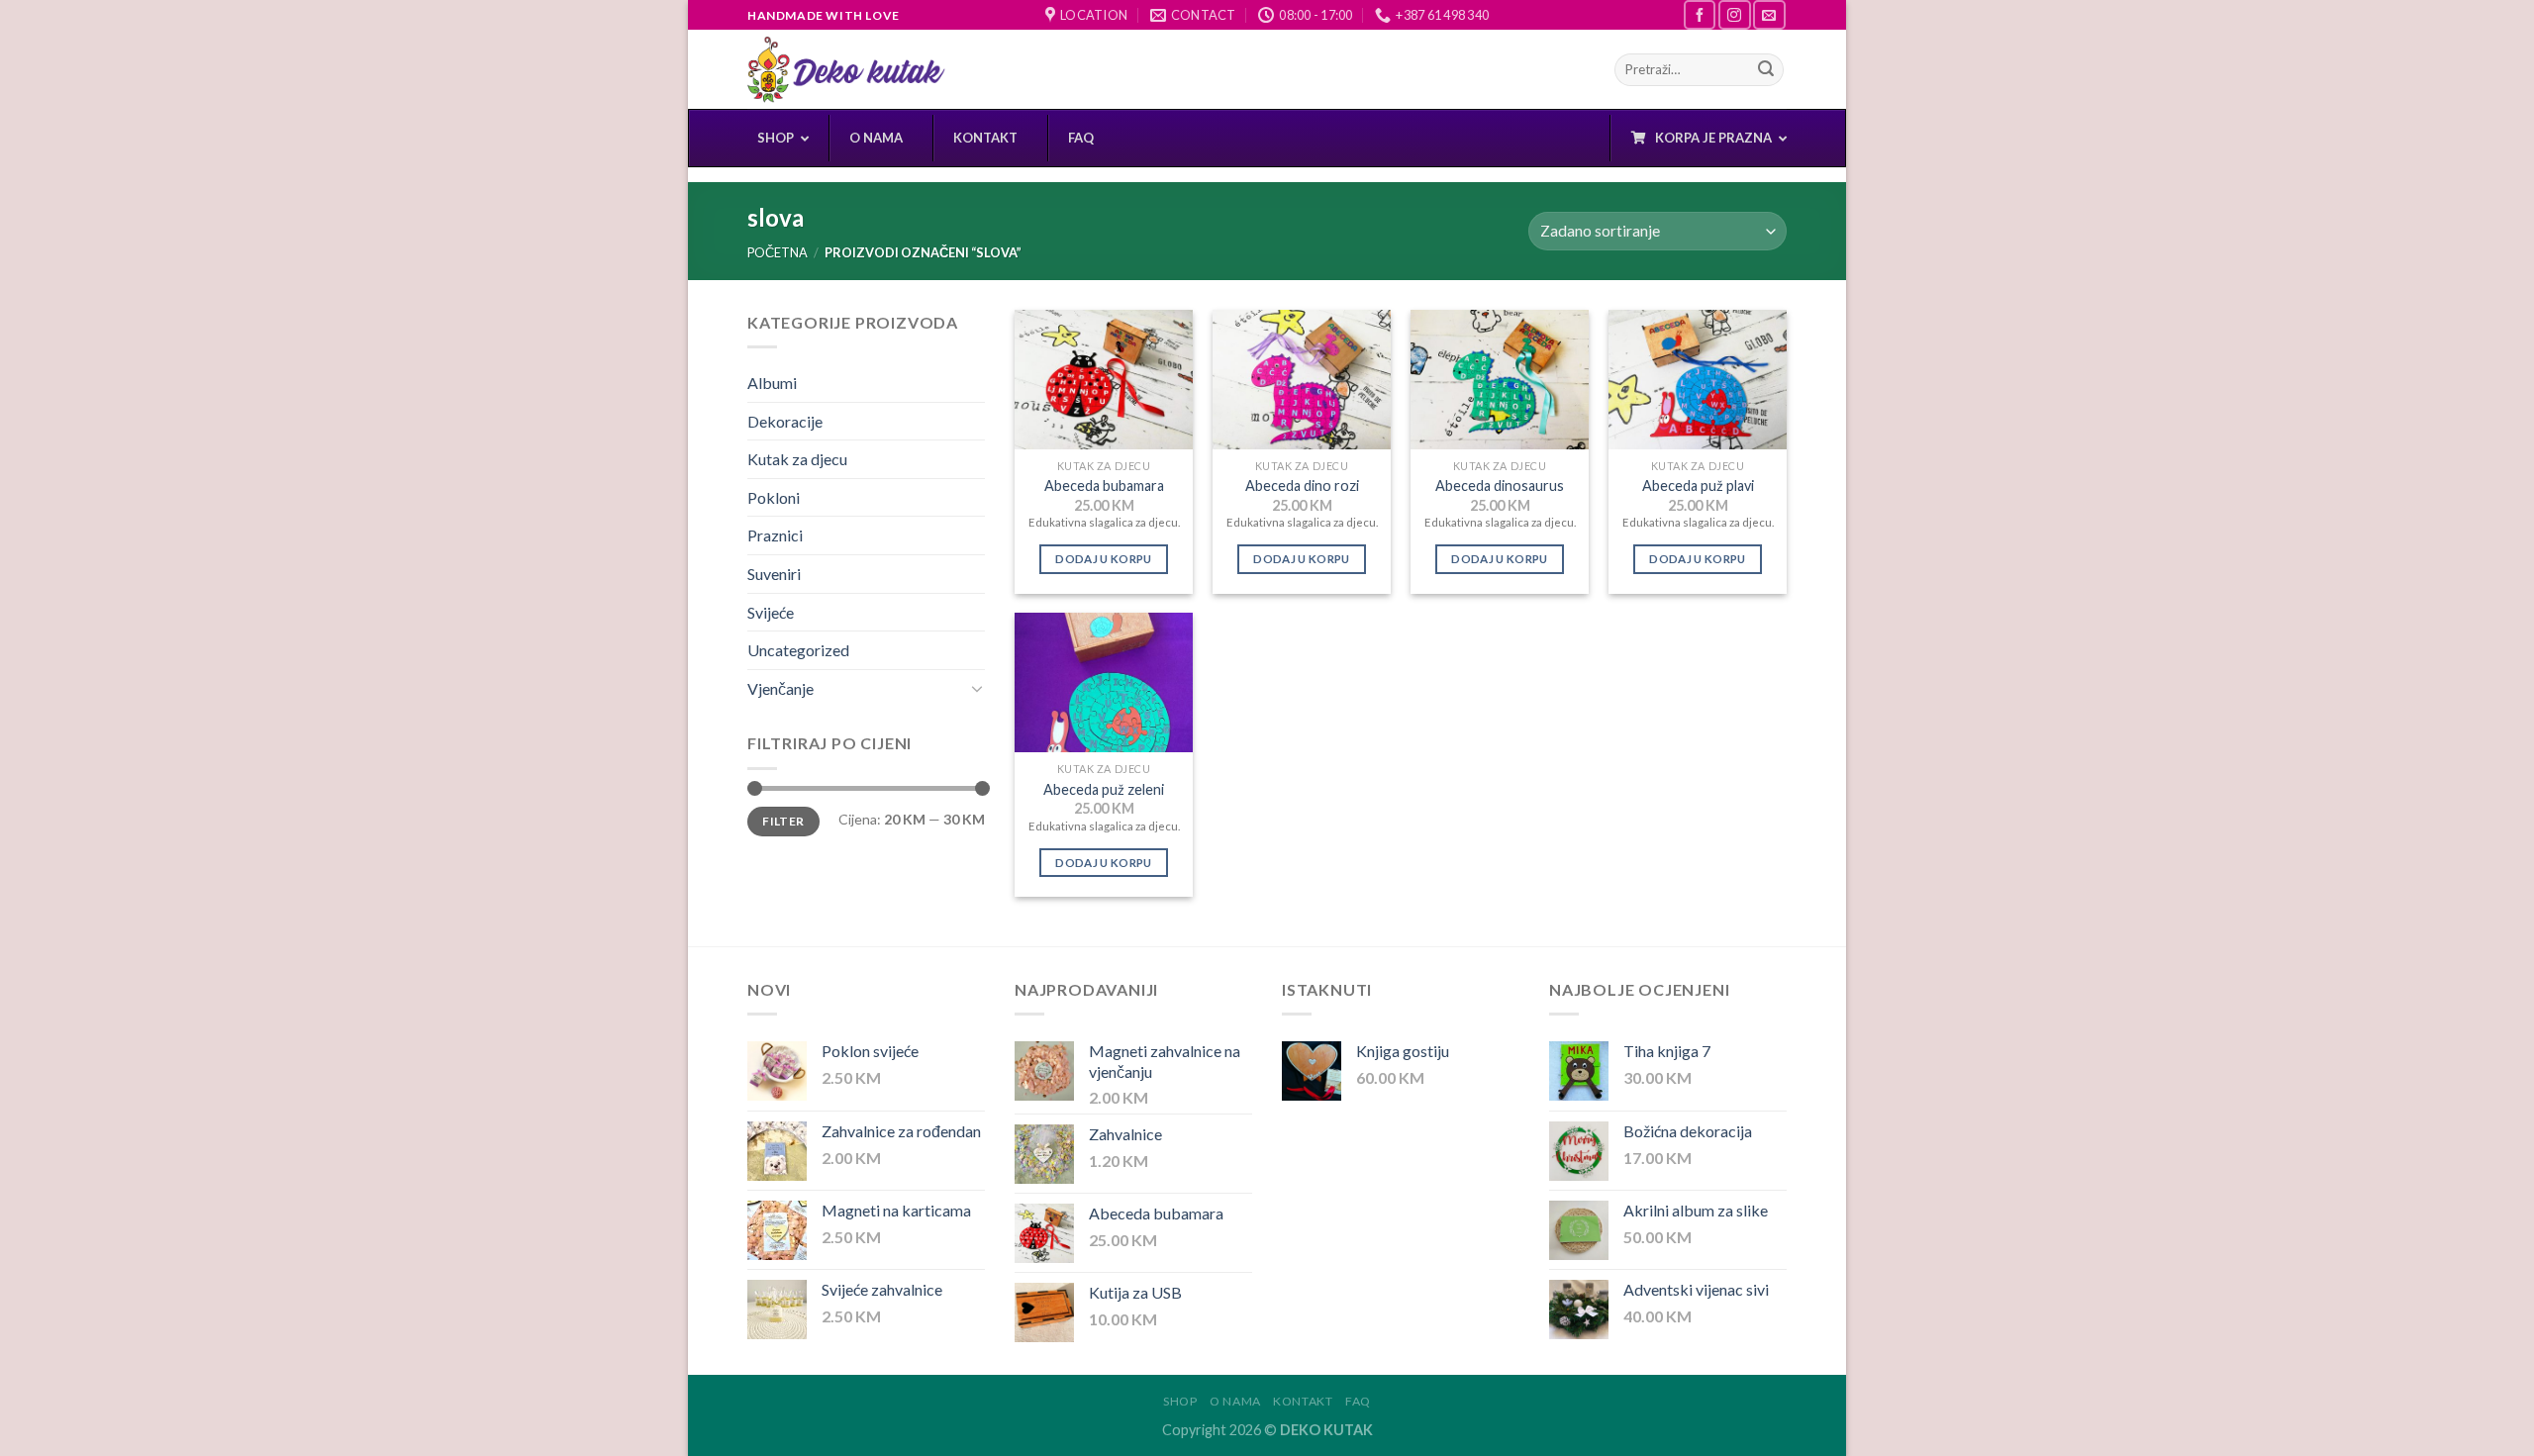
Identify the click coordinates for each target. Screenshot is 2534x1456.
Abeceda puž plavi (1698, 485)
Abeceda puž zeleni (1104, 789)
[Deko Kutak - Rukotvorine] (846, 70)
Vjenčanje (780, 688)
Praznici (775, 535)
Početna (778, 252)
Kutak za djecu (797, 459)
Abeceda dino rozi (1302, 485)
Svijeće (771, 612)
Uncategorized (798, 650)
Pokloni (774, 497)
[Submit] (1766, 70)
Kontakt (1303, 1401)
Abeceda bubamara (1104, 485)
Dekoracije (785, 421)
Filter (783, 821)
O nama (1235, 1401)
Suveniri (774, 574)
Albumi (772, 383)
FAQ (1358, 1401)
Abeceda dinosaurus (1500, 485)
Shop (1180, 1401)
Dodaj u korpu (1104, 559)
